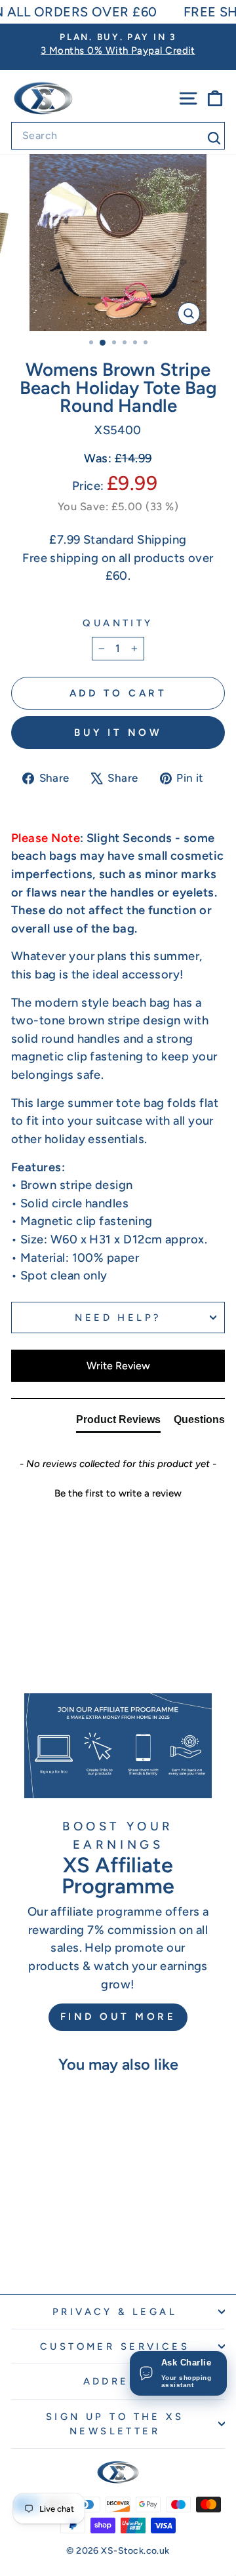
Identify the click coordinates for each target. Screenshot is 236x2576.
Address (115, 2381)
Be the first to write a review (118, 1493)
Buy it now (118, 733)
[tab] (118, 1422)
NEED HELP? (118, 1318)
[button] (118, 1492)
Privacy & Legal (115, 2312)
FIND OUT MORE (118, 2017)
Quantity (118, 623)
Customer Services (115, 2346)
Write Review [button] (118, 1366)
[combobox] (118, 136)
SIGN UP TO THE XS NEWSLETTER (115, 2424)
